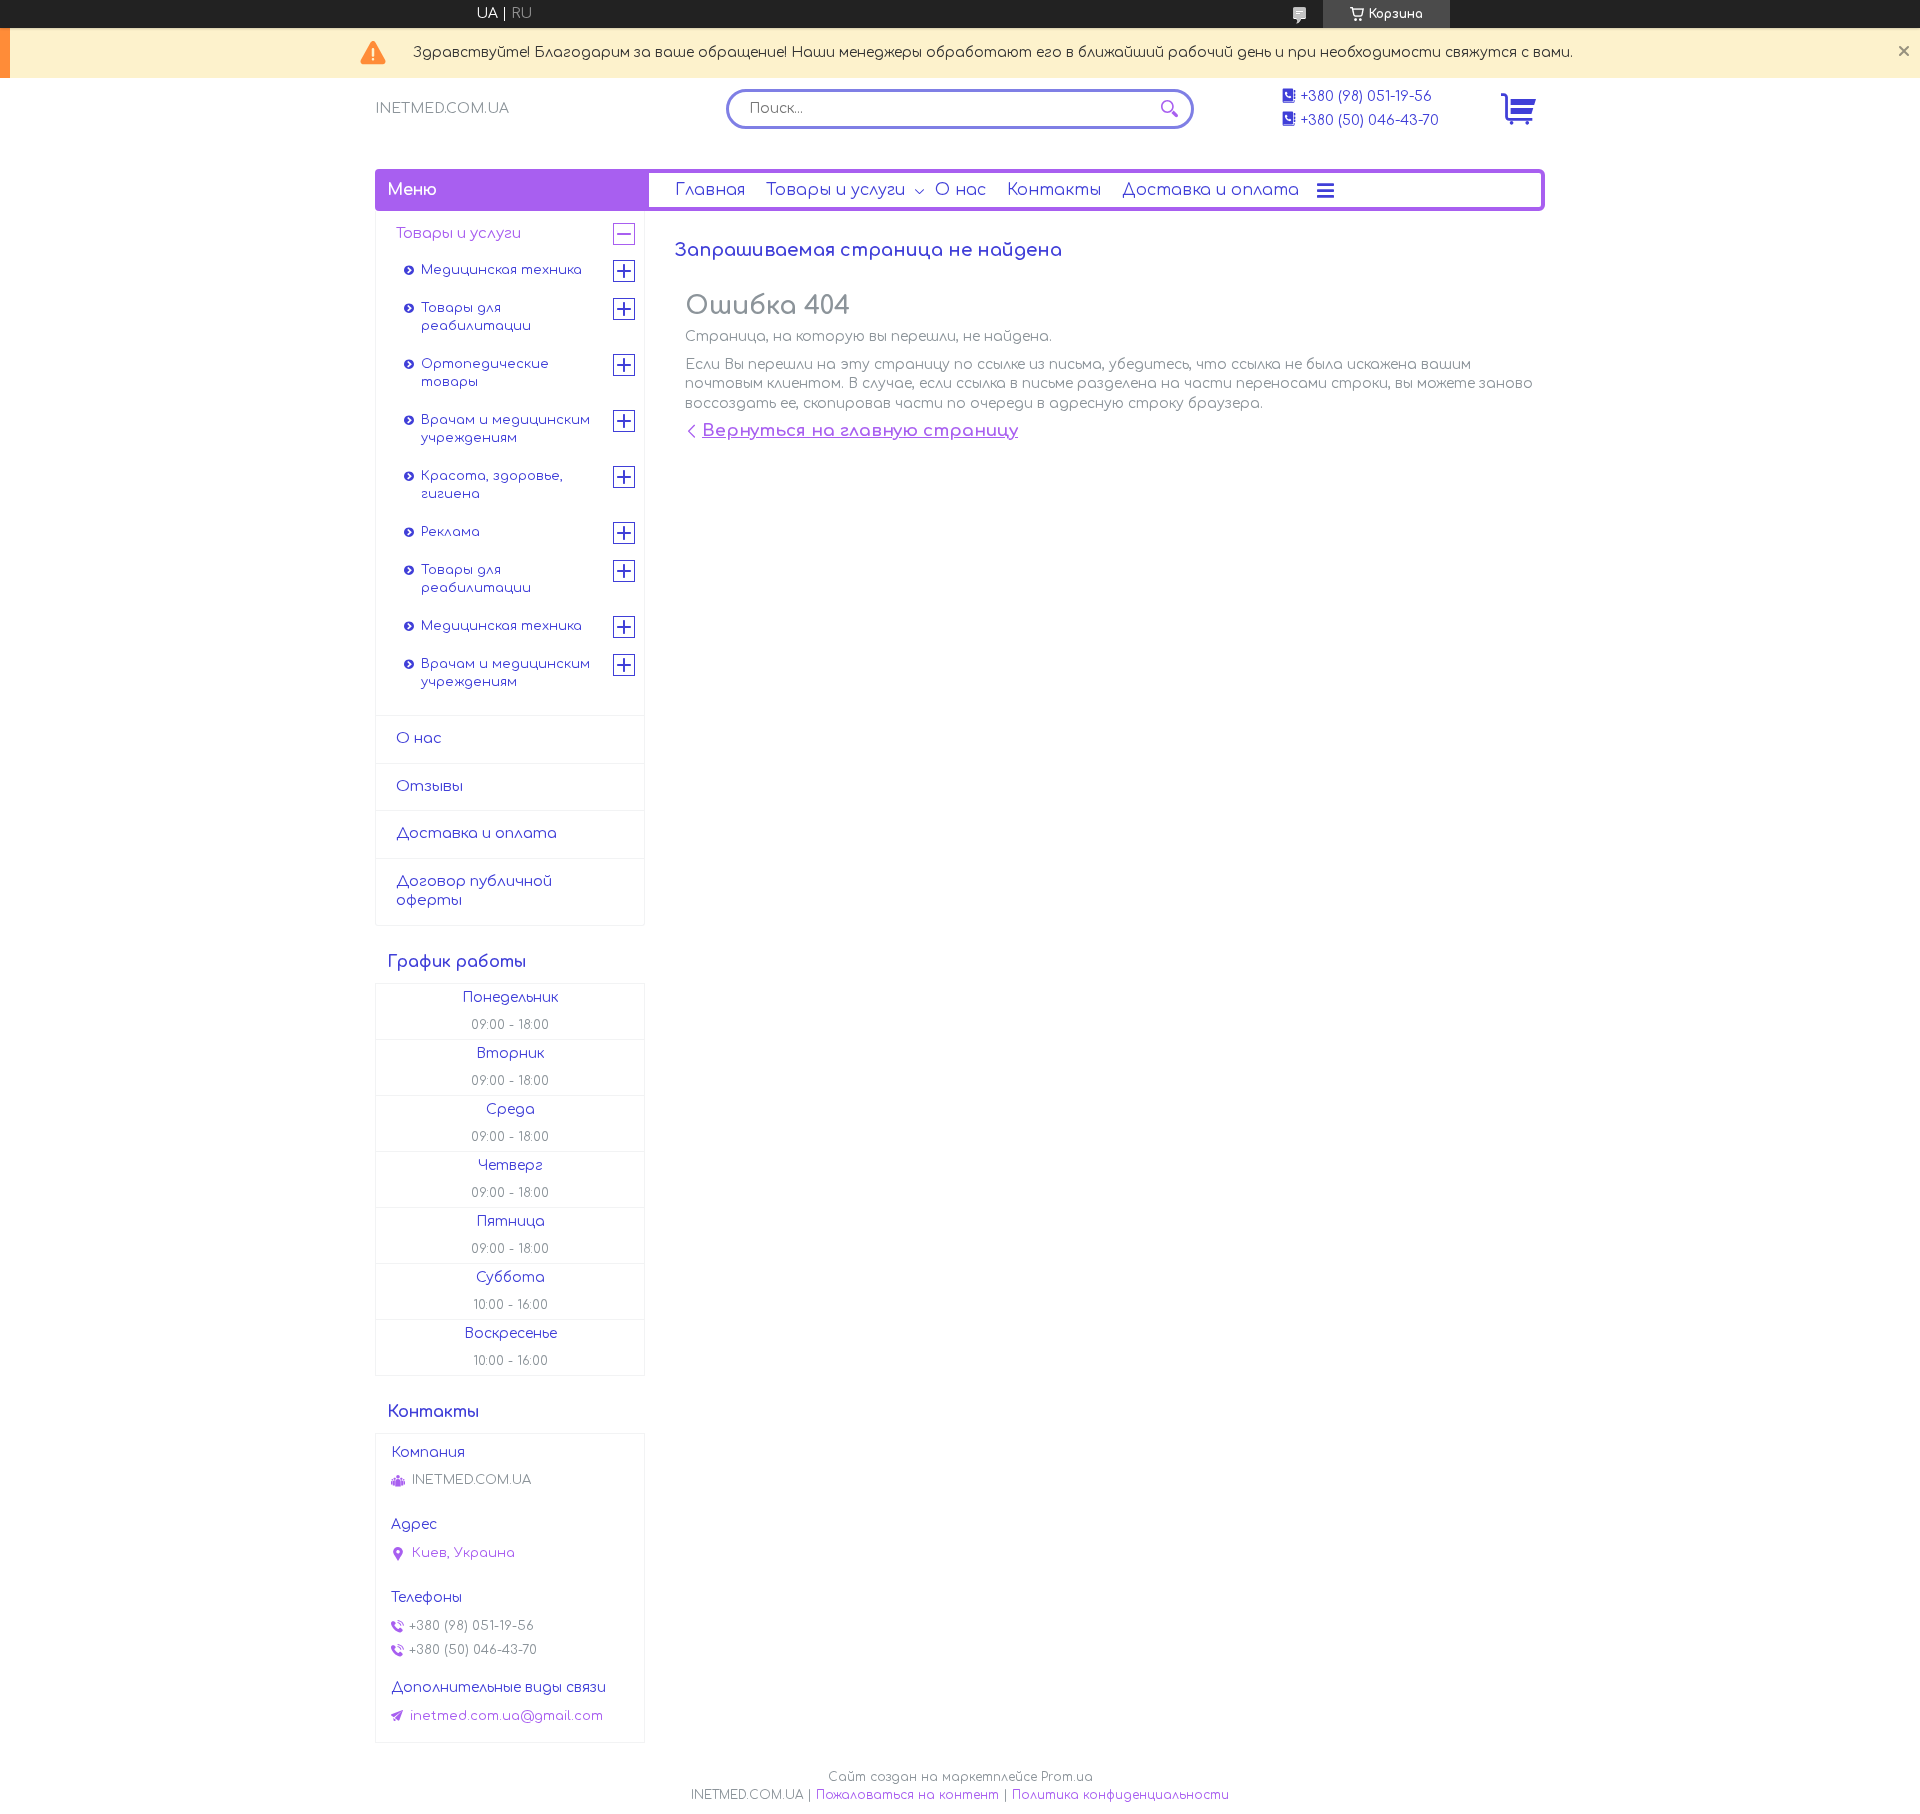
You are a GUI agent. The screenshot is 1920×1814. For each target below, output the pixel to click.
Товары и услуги (835, 190)
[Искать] (1169, 109)
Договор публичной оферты (474, 891)
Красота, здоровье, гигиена (492, 485)
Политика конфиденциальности (1120, 1795)
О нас (960, 190)
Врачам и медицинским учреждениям (505, 429)
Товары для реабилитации (476, 317)
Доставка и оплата (1210, 190)
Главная (710, 190)
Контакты (1054, 190)
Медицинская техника (501, 270)
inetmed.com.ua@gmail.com (506, 1716)
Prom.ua (1067, 1777)
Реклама (450, 532)
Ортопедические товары (485, 373)
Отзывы (429, 786)
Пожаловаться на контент (907, 1795)
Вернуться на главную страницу (860, 430)
